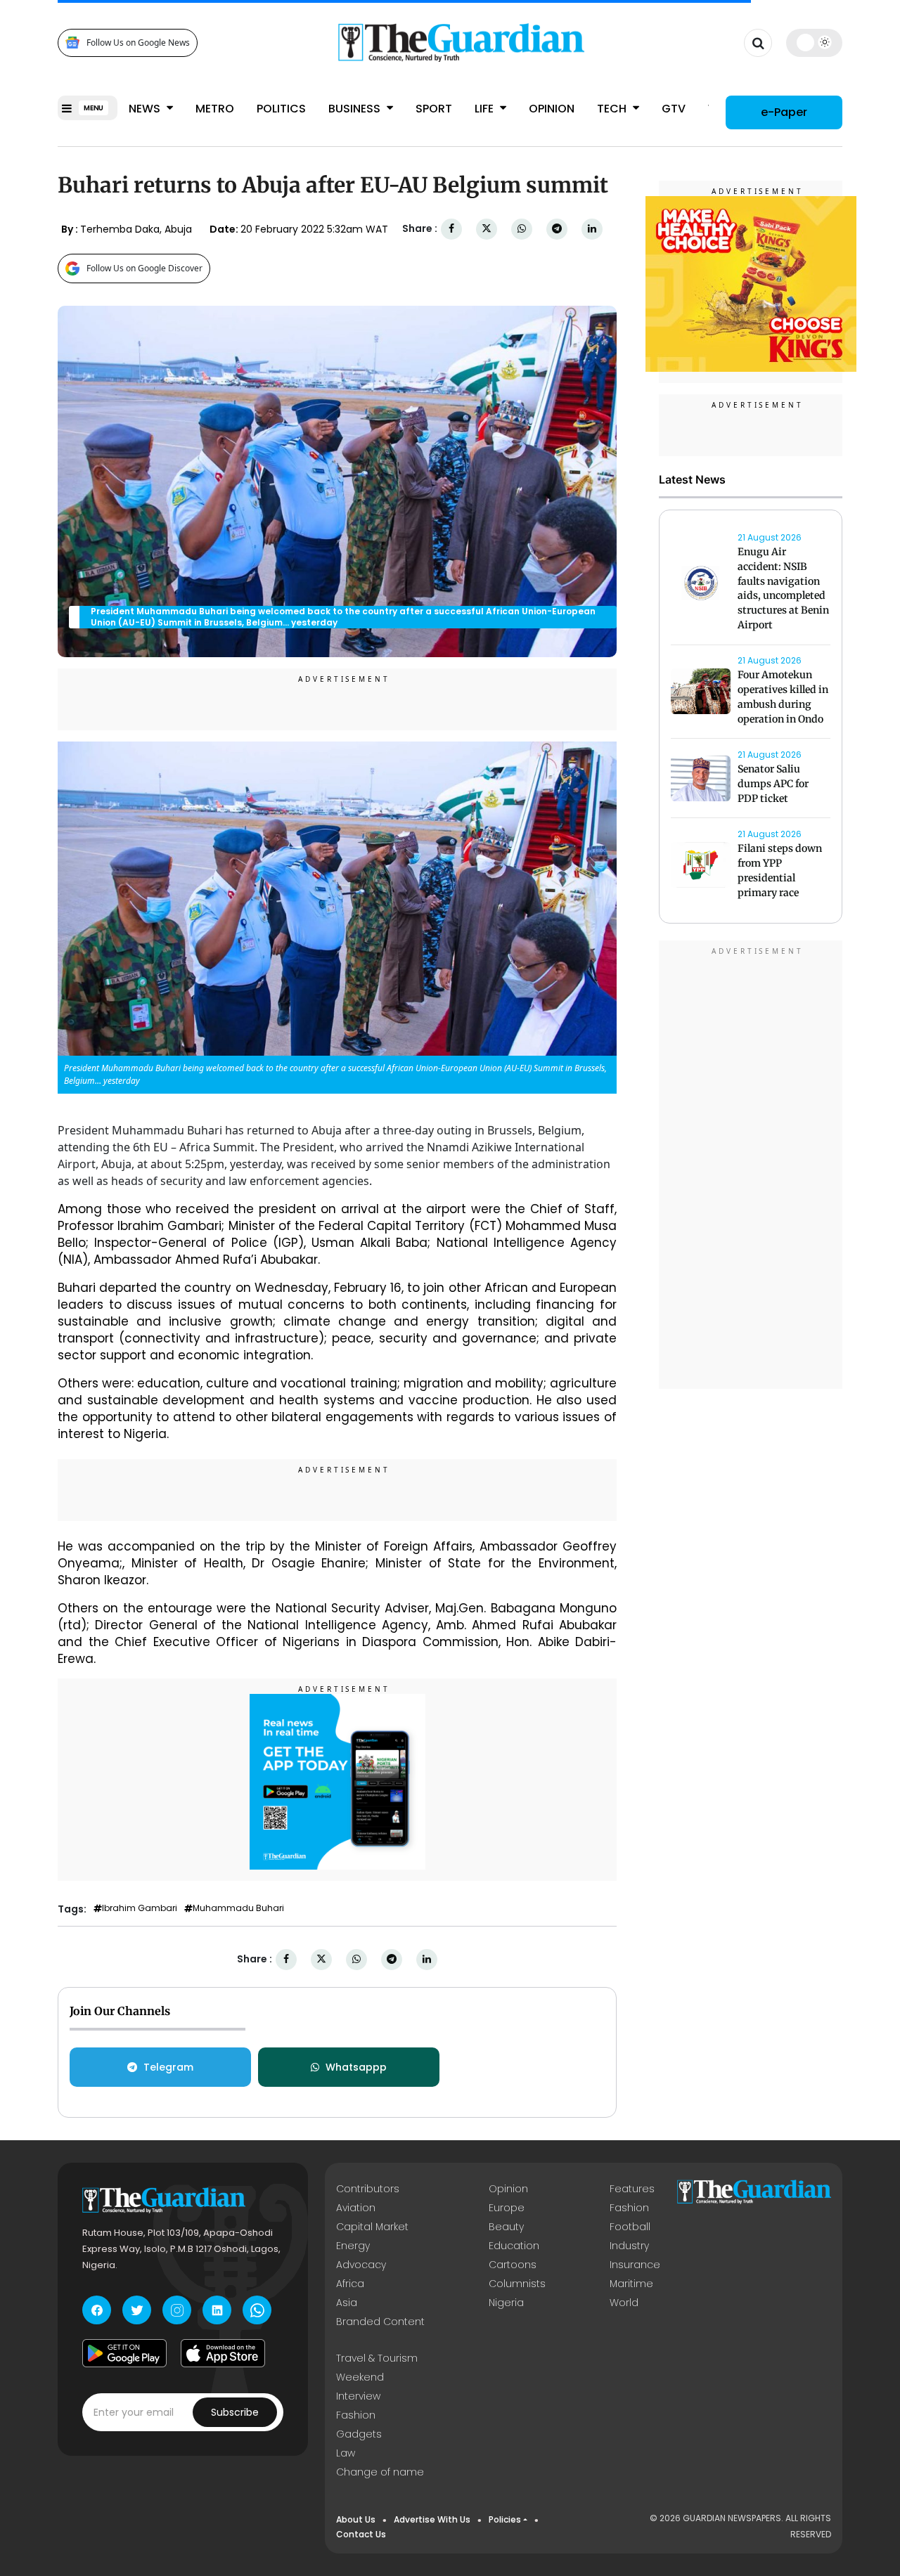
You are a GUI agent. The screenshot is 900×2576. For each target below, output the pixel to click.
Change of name (380, 2472)
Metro (215, 109)
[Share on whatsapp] (522, 229)
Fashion (629, 2208)
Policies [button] (505, 2519)
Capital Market (372, 2227)
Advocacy (361, 2265)
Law (346, 2453)
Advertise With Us (432, 2519)
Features (632, 2189)
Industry (629, 2246)
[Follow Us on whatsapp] (257, 2310)
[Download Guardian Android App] (124, 2353)
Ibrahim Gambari (140, 1908)
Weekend (360, 2377)
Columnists (517, 2284)
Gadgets (359, 2434)
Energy (353, 2246)
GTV (674, 109)
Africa (350, 2284)
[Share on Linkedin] (592, 229)
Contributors (368, 2189)
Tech (613, 109)
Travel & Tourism (377, 2358)
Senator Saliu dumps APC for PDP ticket (773, 784)
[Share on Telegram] (557, 229)
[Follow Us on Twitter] (137, 2310)
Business (356, 109)
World (624, 2303)
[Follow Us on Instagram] (177, 2310)
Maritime (631, 2284)
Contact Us (361, 2534)
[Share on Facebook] (451, 229)
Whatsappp (356, 2067)
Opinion (552, 109)
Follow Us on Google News (138, 43)
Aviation (356, 2208)
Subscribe (235, 2412)
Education (514, 2246)
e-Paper (784, 112)
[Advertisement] (751, 1167)
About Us (356, 2519)
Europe (507, 2208)
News (146, 109)
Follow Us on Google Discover (144, 268)
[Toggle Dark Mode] (815, 42)
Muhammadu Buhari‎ (238, 1908)
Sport (434, 109)
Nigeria (506, 2303)
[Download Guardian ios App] (223, 2353)
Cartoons (513, 2265)
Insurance (635, 2265)
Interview (358, 2396)
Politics (281, 109)
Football (630, 2227)
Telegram (168, 2067)
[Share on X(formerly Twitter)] (487, 229)
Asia (347, 2303)
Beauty (506, 2227)
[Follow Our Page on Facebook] (97, 2310)
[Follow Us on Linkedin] (217, 2310)
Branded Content (380, 2322)
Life (486, 109)
